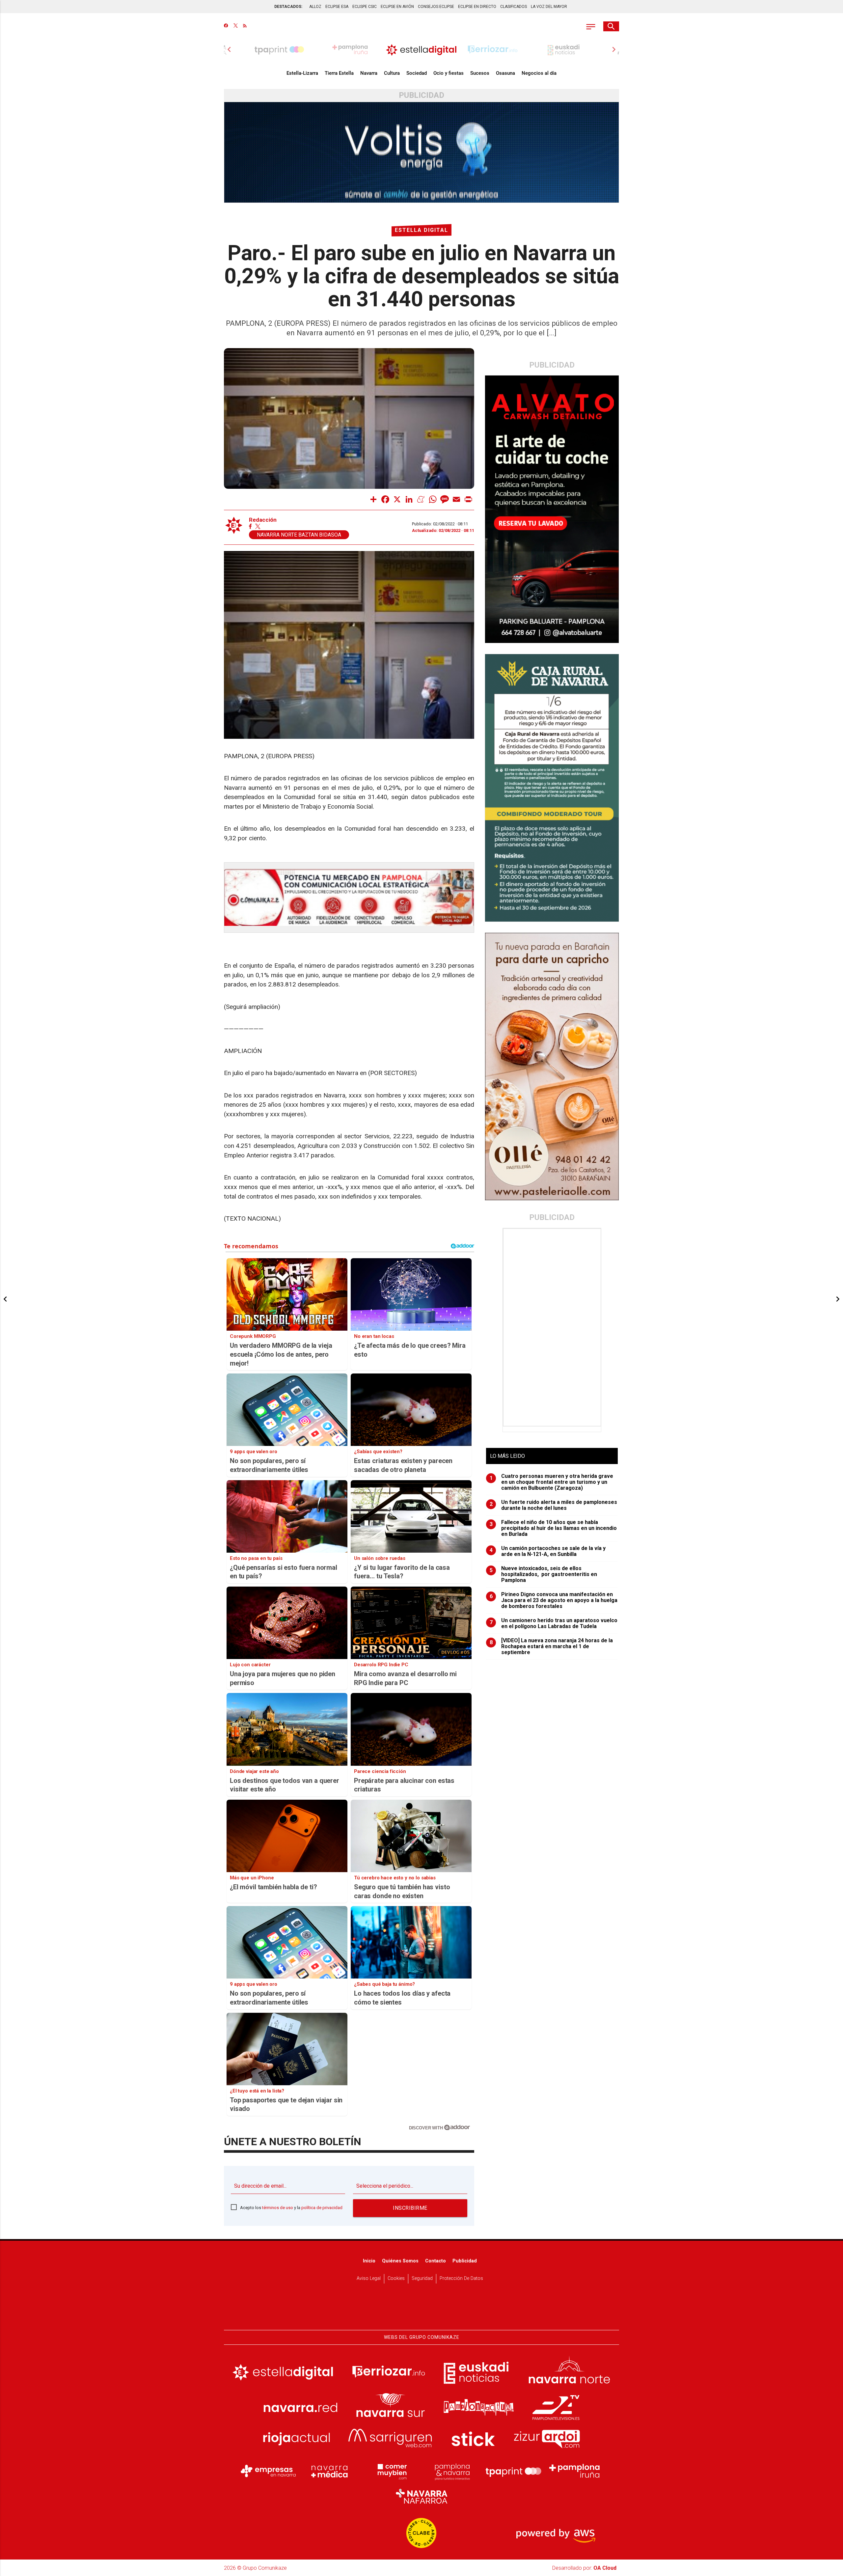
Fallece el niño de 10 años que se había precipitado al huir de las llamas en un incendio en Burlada (553, 1528)
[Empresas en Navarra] (268, 2471)
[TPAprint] (513, 2471)
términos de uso (278, 2208)
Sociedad (417, 73)
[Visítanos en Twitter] (236, 26)
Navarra (369, 73)
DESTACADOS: (288, 7)
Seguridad (422, 2278)
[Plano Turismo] (452, 2471)
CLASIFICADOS (514, 7)
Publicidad (465, 2261)
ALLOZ (315, 7)
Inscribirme (410, 2208)
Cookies (396, 2278)
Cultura (392, 73)
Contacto (435, 2261)
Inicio (369, 2261)
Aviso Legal (369, 2278)
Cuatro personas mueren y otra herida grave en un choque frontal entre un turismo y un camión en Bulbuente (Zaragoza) (552, 1482)
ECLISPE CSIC (365, 7)
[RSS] (245, 26)
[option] (421, 49)
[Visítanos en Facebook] (226, 26)
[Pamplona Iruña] (575, 2471)
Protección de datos (461, 2278)
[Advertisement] (553, 1327)
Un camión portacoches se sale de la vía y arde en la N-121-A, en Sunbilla (548, 1551)
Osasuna (505, 73)
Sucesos (480, 73)
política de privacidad (322, 2208)
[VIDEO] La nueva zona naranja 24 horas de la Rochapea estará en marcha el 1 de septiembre (551, 1647)
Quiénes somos (400, 2261)
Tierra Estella (339, 73)
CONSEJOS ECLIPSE (436, 7)
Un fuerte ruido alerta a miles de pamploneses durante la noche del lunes (554, 1505)
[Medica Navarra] (330, 2471)
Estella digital (421, 230)
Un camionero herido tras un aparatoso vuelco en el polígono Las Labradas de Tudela (554, 1623)
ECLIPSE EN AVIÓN (397, 7)
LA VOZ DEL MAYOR (549, 7)
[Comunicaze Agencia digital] (421, 2310)
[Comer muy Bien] (391, 2471)
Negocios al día (539, 73)
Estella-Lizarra (302, 73)
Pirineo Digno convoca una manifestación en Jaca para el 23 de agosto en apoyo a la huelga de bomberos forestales (554, 1600)
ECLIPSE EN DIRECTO (477, 7)
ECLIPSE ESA (337, 7)
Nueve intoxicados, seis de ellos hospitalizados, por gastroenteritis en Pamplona (544, 1574)
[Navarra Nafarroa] (421, 2496)
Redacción (263, 520)
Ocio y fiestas (449, 73)
